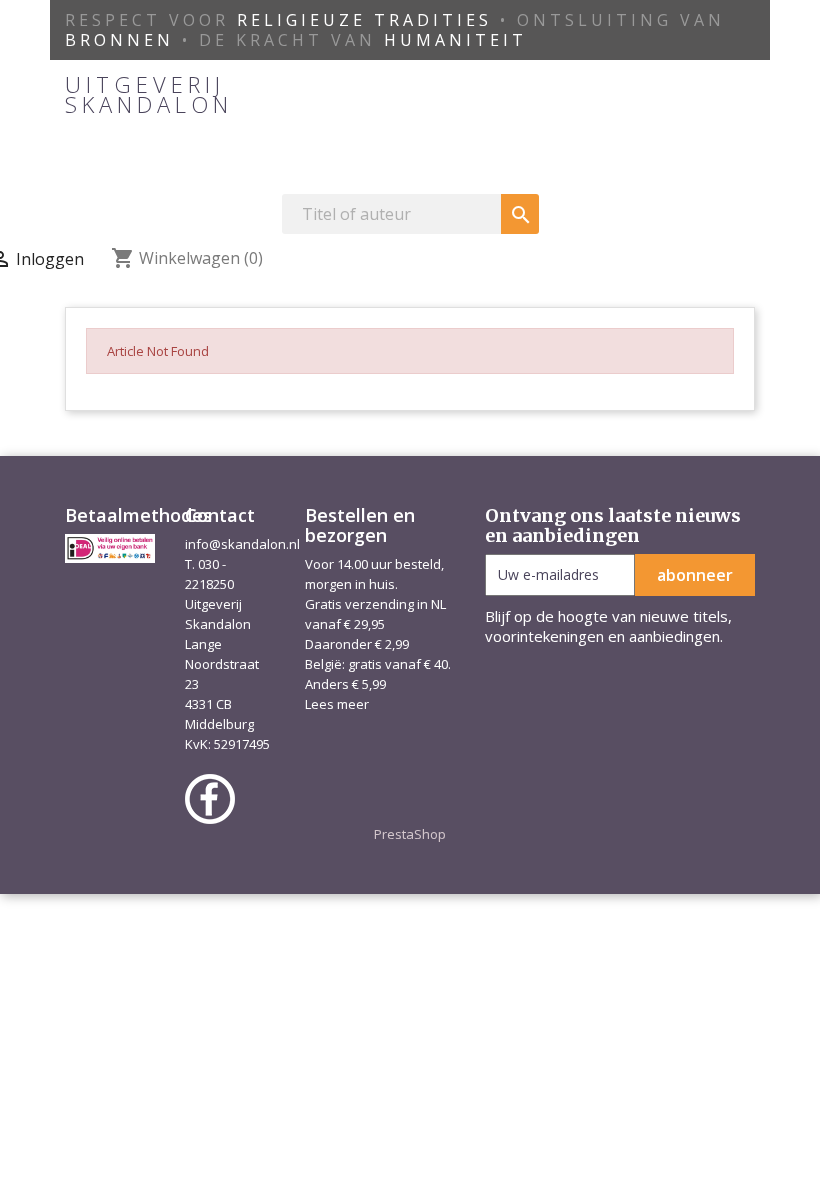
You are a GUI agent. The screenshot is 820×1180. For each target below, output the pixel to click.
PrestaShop (410, 834)
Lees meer (337, 704)
